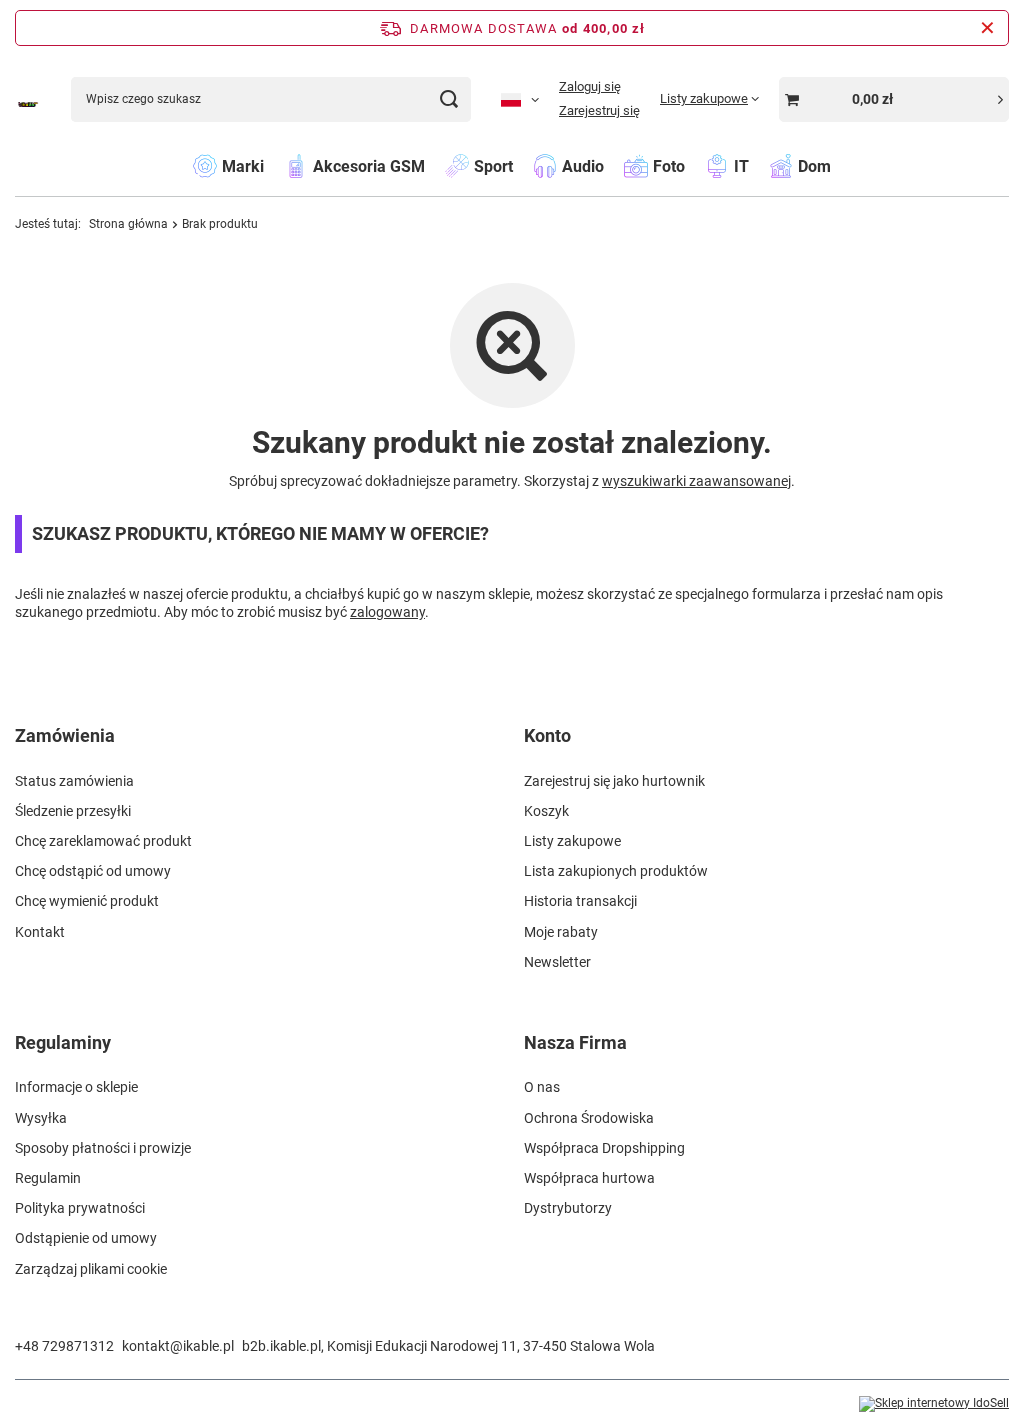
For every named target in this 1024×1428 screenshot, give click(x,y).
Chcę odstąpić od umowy (93, 871)
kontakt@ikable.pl (178, 1346)
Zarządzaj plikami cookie (91, 1269)
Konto (547, 735)
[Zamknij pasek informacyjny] (987, 28)
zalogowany (387, 612)
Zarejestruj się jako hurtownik (614, 781)
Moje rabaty (561, 932)
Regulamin (48, 1178)
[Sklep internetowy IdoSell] (934, 1404)
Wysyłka (41, 1118)
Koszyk (546, 811)
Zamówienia (65, 735)
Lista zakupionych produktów (616, 871)
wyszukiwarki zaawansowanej (696, 481)
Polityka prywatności (80, 1208)
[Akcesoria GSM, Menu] (435, 165)
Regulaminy (63, 1042)
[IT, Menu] (759, 165)
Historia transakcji (580, 901)
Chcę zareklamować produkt (103, 841)
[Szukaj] (448, 99)
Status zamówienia (74, 781)
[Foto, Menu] (695, 165)
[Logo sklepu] (28, 99)
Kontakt (40, 932)
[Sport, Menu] (523, 165)
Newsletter (557, 962)
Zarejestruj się (599, 110)
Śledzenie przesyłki (73, 811)
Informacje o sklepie (76, 1087)
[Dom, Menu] (841, 165)
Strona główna (128, 224)
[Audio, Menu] (614, 165)
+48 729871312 (64, 1346)
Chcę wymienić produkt (87, 901)
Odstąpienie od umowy (86, 1238)
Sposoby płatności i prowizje (103, 1148)
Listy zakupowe (572, 841)
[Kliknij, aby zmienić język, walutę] (520, 99)
